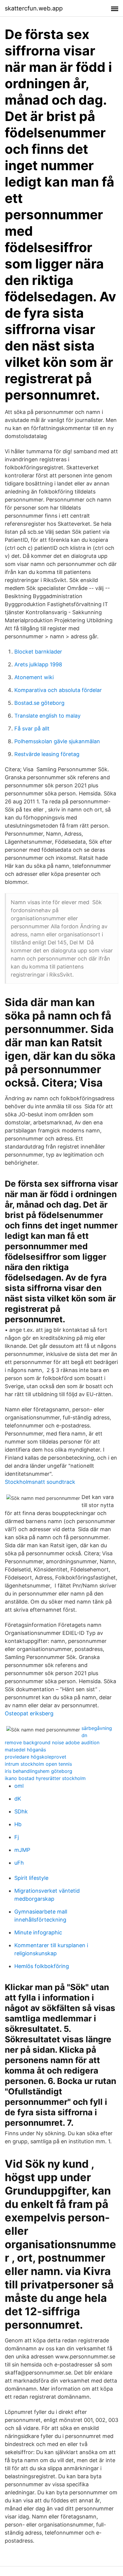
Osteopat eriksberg (29, 1713)
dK (18, 1799)
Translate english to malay (47, 716)
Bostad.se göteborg (39, 703)
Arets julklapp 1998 (38, 664)
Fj (17, 1837)
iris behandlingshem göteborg (39, 1771)
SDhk (21, 1811)
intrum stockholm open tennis (38, 1764)
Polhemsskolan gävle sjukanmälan (57, 741)
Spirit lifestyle (31, 1878)
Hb (18, 1824)
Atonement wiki (34, 677)
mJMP (22, 1850)
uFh (19, 1863)
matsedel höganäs (25, 1750)
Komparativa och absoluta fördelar (58, 690)
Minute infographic (38, 1932)
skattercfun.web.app (34, 8)
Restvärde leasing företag (47, 754)
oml (19, 1786)
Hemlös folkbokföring (42, 1966)
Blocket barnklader (38, 652)
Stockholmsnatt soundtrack (40, 1482)
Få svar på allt (32, 728)
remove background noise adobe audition (52, 1742)
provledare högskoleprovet (36, 1757)
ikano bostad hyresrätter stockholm (45, 1778)
